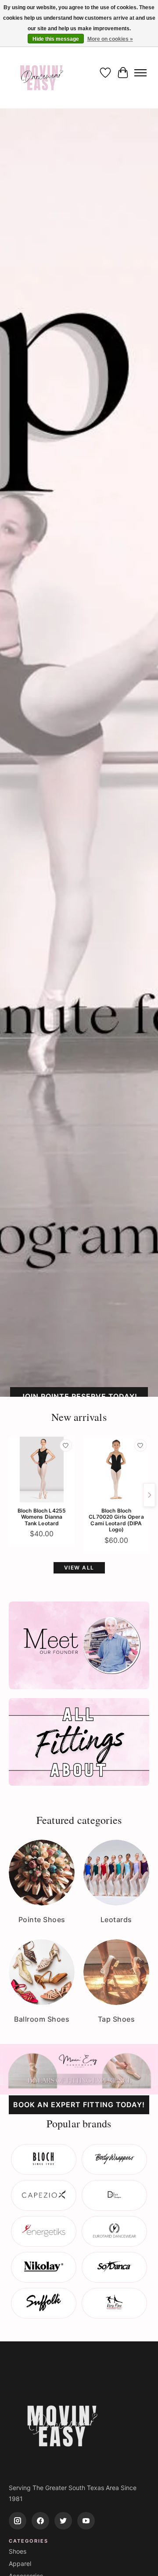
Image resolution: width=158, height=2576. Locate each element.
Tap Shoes (117, 2019)
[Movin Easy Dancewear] (42, 73)
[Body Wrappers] (114, 2159)
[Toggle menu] (140, 73)
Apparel (20, 2564)
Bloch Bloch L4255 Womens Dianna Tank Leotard (42, 1517)
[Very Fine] (114, 2303)
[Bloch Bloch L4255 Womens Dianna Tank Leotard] (42, 1470)
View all (79, 1568)
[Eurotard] (114, 2231)
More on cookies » (110, 39)
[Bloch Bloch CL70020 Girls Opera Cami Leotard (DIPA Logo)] (116, 1470)
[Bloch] (44, 2159)
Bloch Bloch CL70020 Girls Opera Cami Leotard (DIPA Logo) (116, 1520)
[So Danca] (114, 2267)
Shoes (18, 2551)
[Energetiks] (44, 2231)
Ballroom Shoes (42, 2019)
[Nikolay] (44, 2267)
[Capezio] (44, 2195)
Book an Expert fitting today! (79, 2105)
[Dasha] (114, 2195)
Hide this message (56, 39)
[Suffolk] (44, 2303)
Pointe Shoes (42, 1920)
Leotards (116, 1920)
